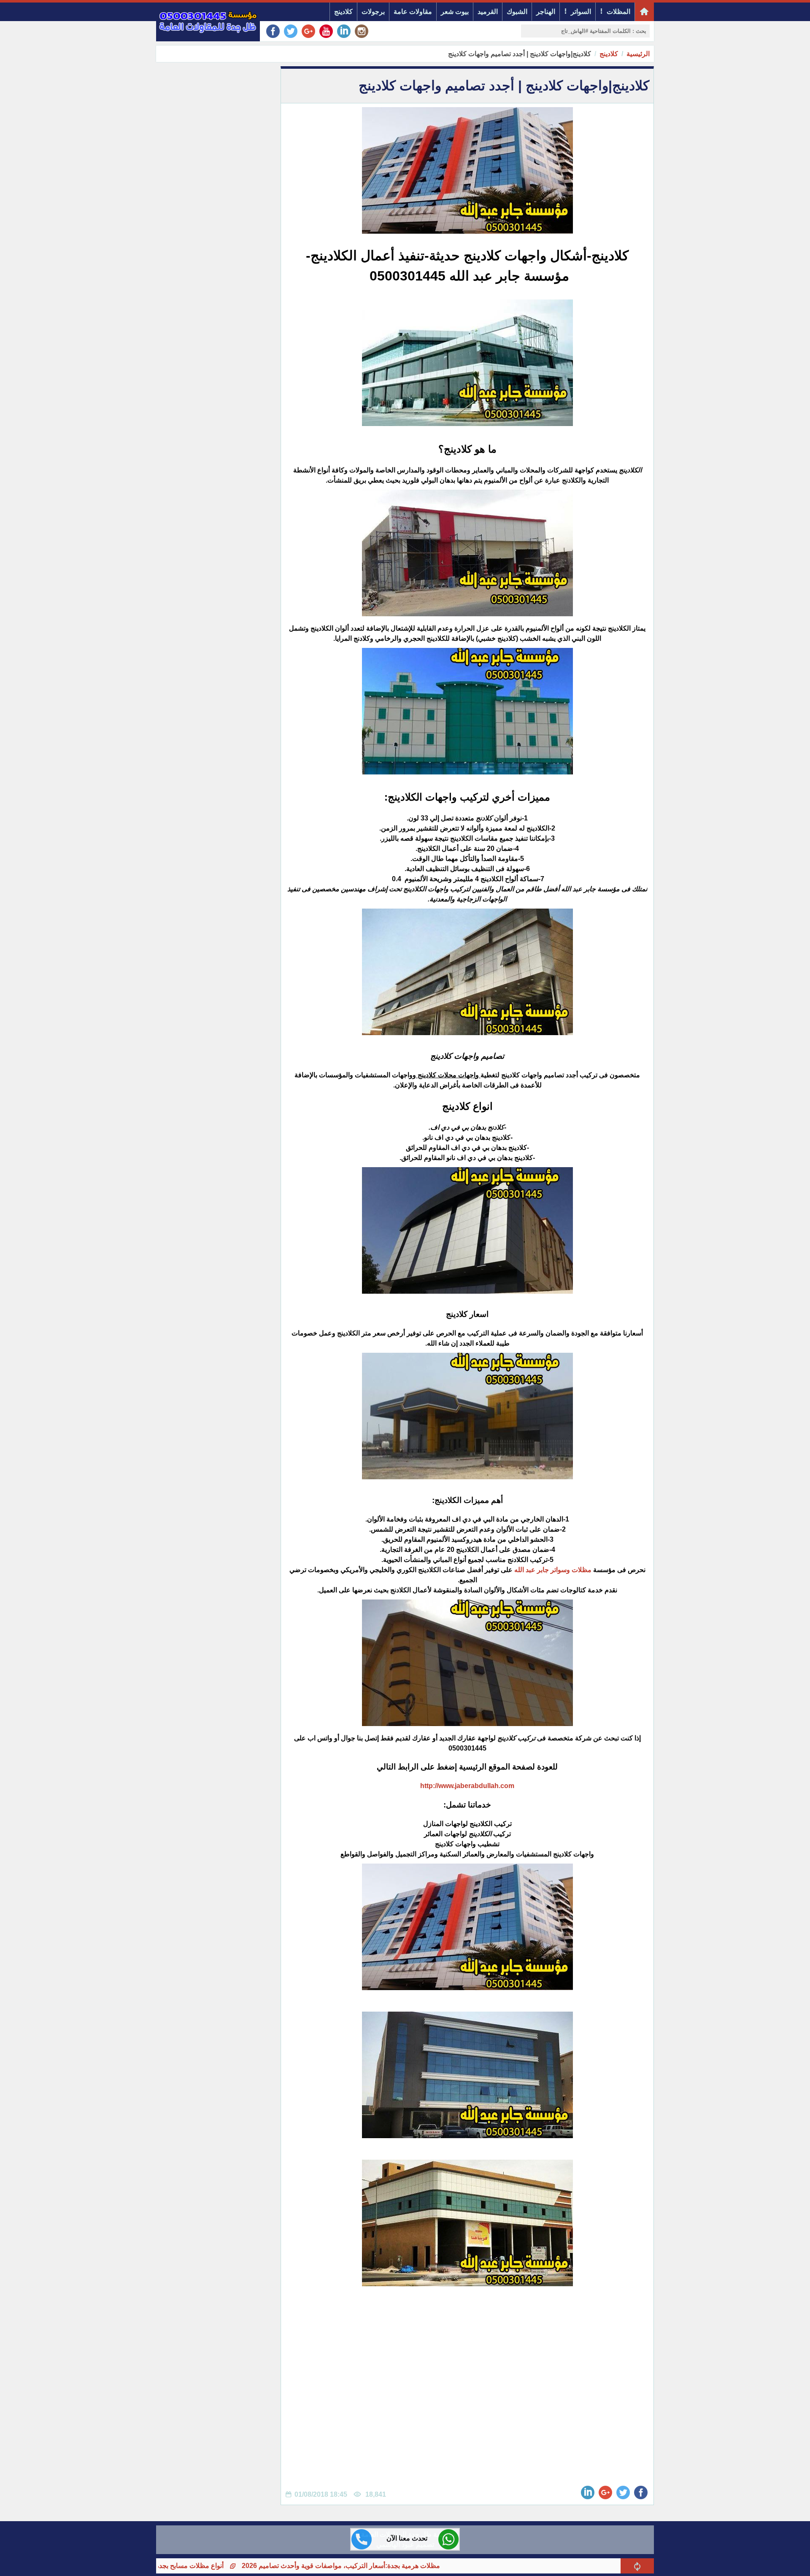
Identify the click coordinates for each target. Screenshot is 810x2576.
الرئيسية (638, 54)
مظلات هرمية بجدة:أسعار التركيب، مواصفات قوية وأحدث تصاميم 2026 (433, 2566)
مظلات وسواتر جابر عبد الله (553, 1570)
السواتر (581, 12)
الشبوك (517, 12)
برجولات (373, 12)
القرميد (488, 12)
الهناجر (546, 12)
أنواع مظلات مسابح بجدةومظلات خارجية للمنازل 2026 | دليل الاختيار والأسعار (208, 2566)
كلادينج (343, 12)
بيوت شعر (455, 12)
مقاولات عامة (413, 12)
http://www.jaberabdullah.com (467, 1786)
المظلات (618, 12)
